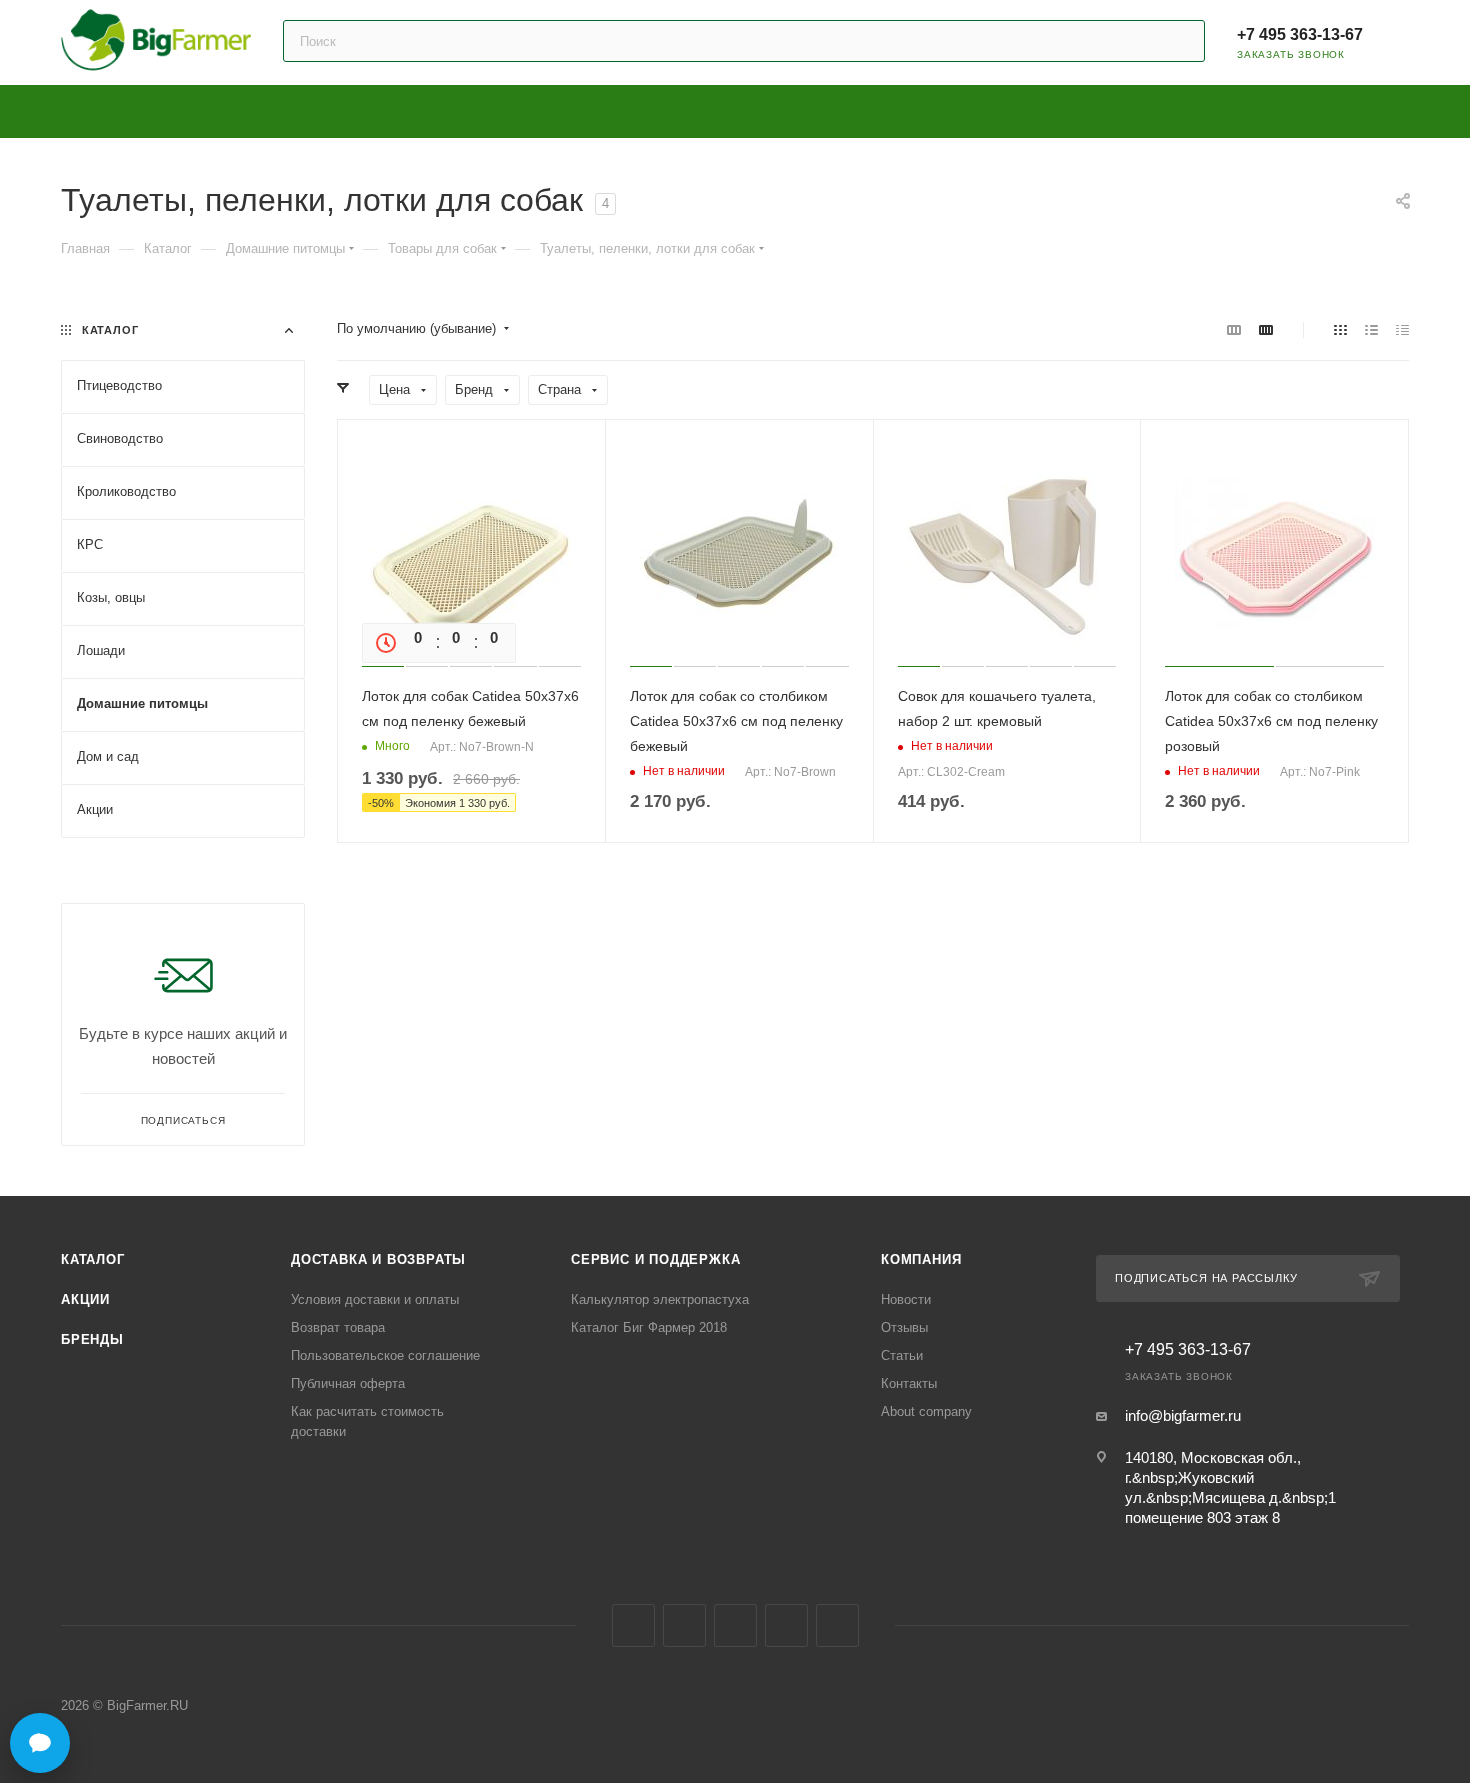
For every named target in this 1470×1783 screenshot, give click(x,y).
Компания (921, 1259)
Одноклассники (735, 1625)
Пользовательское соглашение (385, 1355)
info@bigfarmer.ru (1183, 1415)
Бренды (92, 1339)
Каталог (93, 1259)
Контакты (909, 1383)
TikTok (837, 1625)
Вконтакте (633, 1625)
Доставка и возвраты (378, 1259)
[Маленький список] (1234, 329)
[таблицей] (1402, 329)
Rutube (786, 1625)
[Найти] (1180, 41)
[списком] (1371, 329)
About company (926, 1411)
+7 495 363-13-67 (1300, 34)
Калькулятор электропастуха (660, 1299)
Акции (85, 1299)
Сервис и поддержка (655, 1259)
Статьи (902, 1355)
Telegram (684, 1625)
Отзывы (904, 1327)
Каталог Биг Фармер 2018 (649, 1327)
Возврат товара (338, 1327)
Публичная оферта (348, 1383)
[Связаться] (40, 1743)
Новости (906, 1299)
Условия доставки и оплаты (375, 1299)
